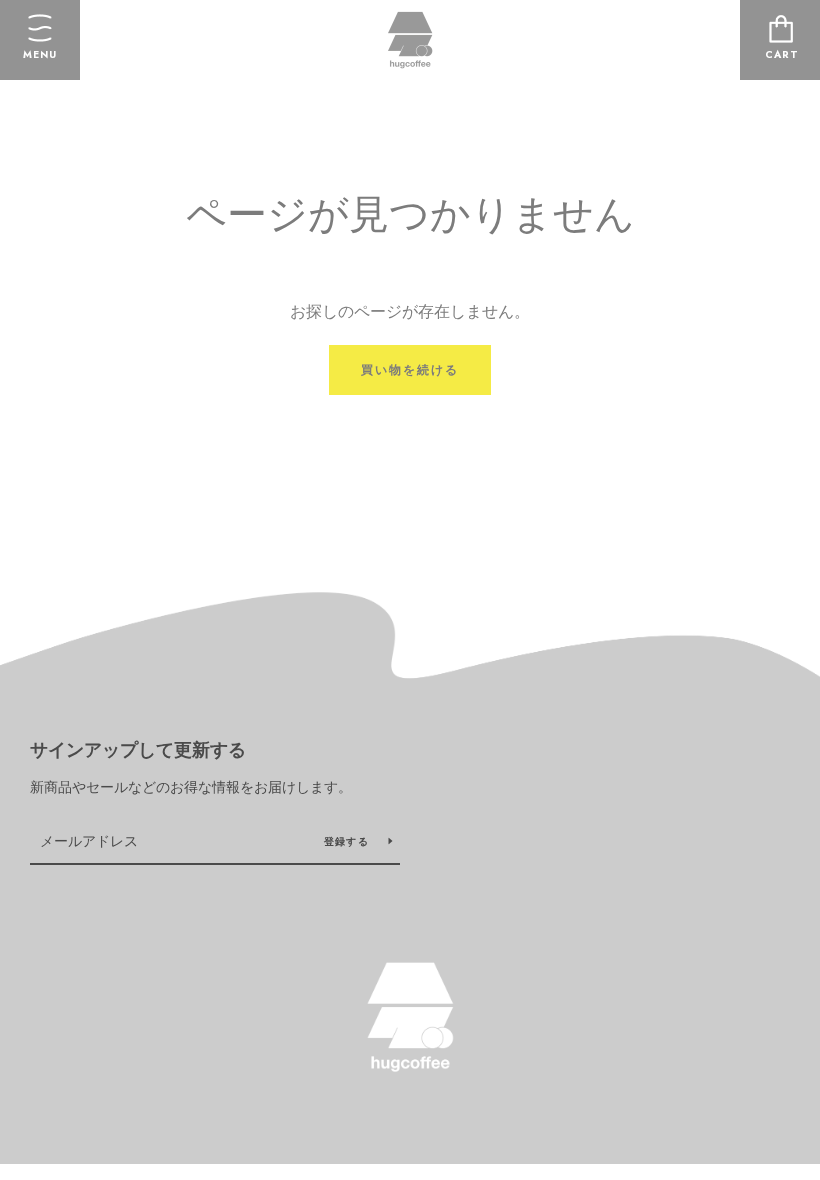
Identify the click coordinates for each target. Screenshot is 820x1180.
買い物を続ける (410, 370)
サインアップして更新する (138, 750)
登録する (348, 841)
